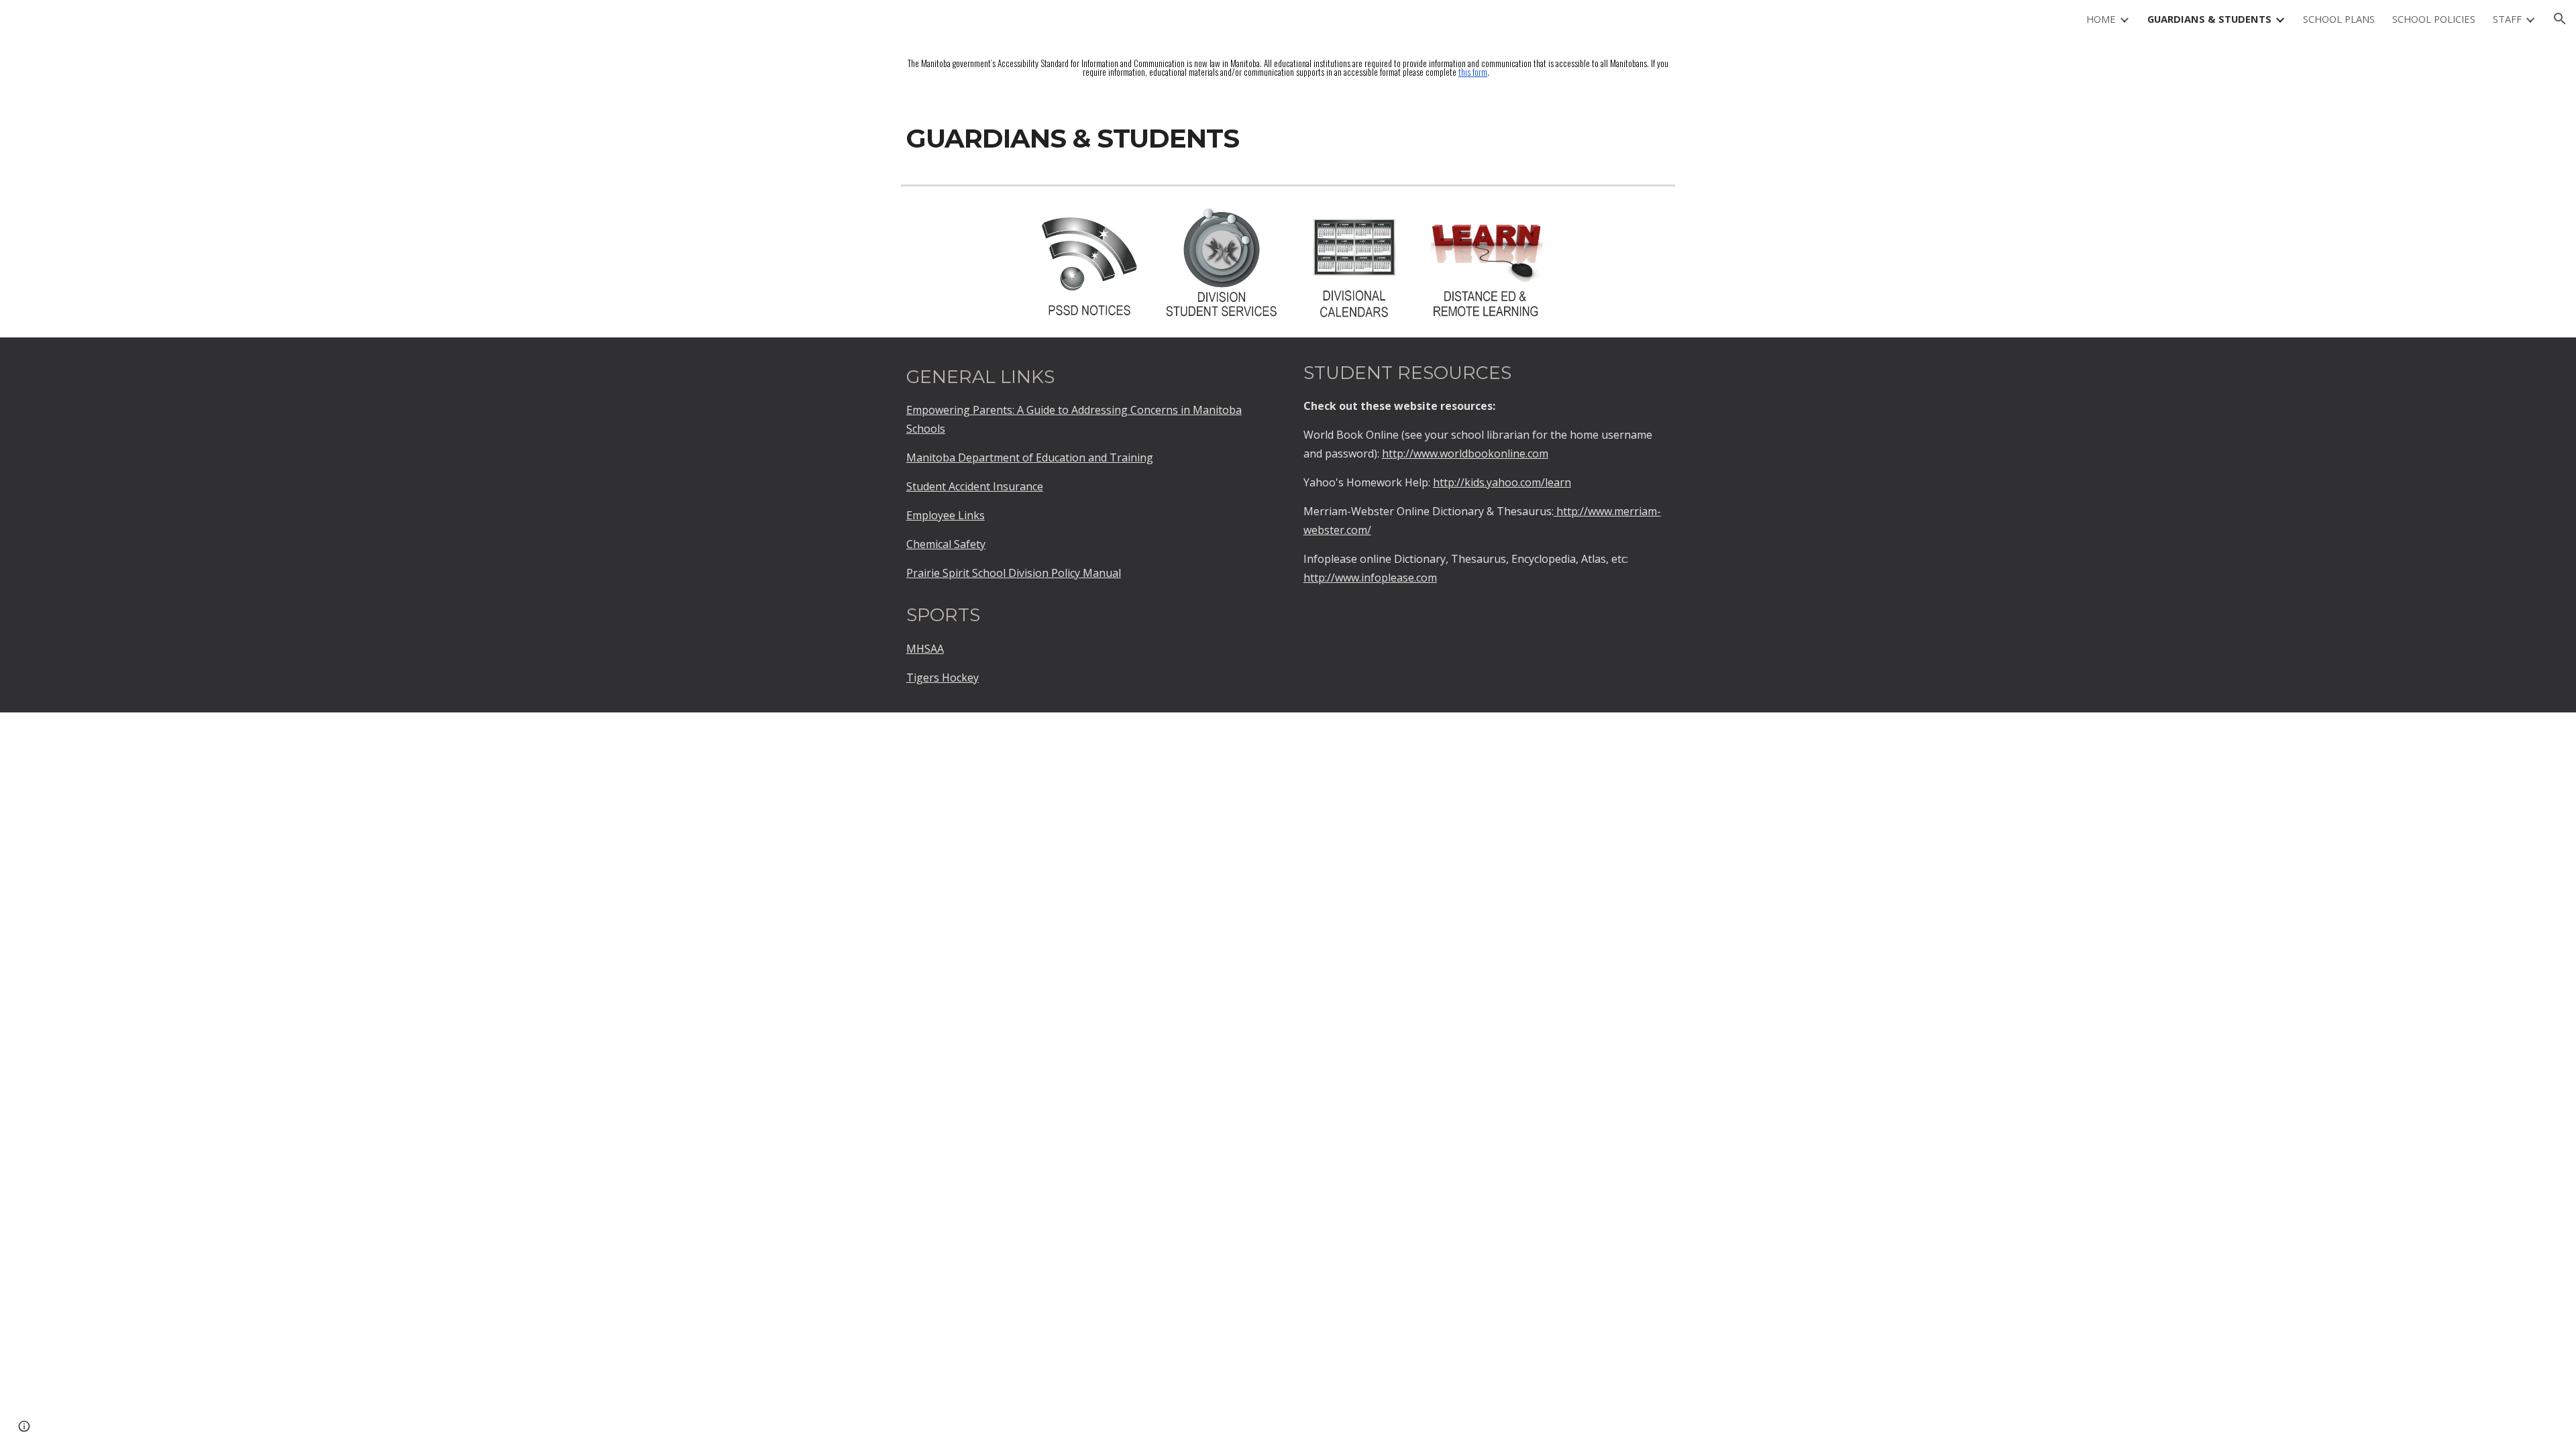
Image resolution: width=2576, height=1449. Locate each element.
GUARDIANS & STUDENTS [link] (2209, 19)
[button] (2560, 19)
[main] (1288, 68)
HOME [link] (2101, 19)
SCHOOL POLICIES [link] (2434, 19)
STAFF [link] (2507, 19)
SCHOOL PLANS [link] (2339, 19)
